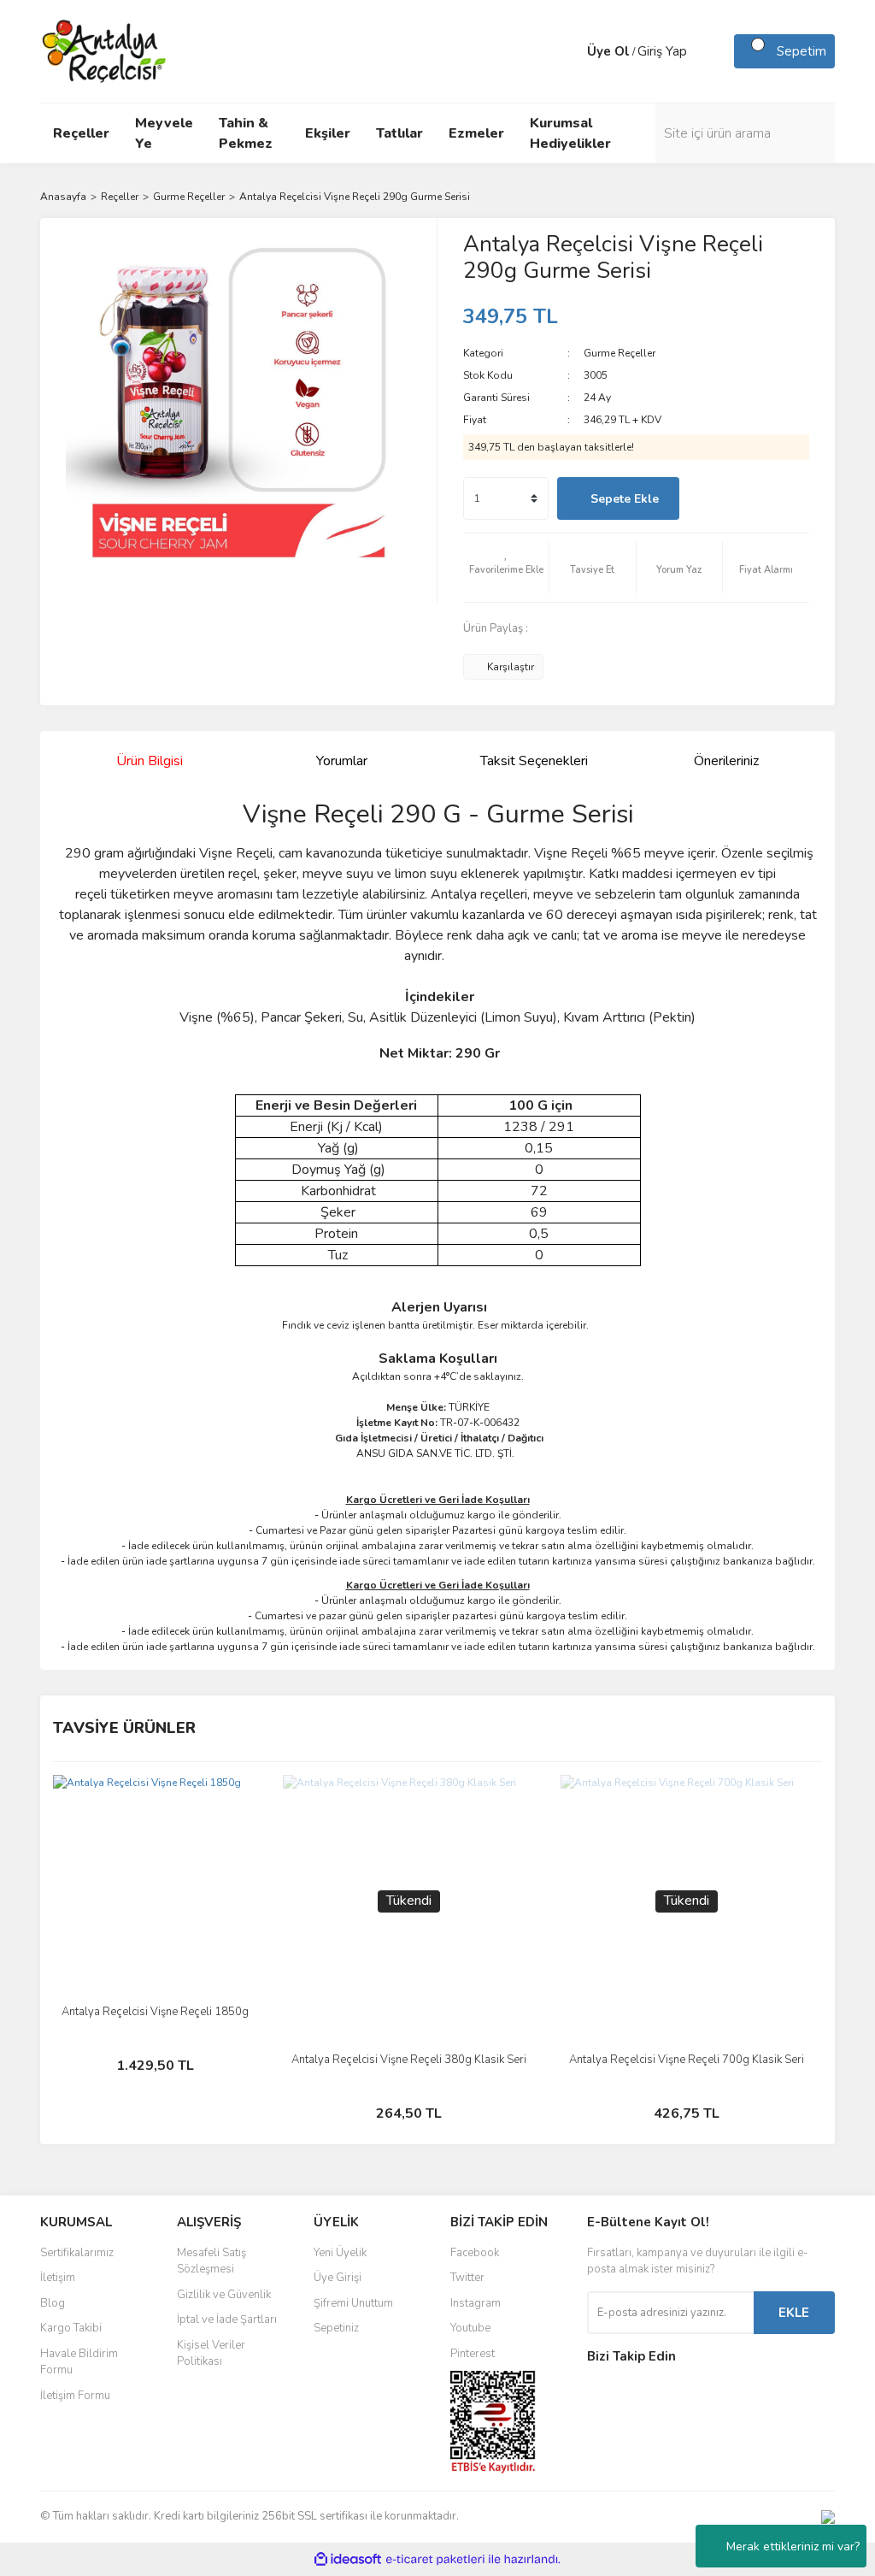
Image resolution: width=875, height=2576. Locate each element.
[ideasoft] (348, 2559)
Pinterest (473, 2354)
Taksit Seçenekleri (534, 761)
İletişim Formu (75, 2396)
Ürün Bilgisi (150, 761)
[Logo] (105, 50)
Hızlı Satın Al (748, 499)
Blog (53, 2303)
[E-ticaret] (435, 2560)
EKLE (794, 2313)
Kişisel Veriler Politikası (211, 2354)
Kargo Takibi (71, 2328)
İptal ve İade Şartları (227, 2320)
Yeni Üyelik (340, 2253)
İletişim (58, 2278)
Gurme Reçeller (620, 353)
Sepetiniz (336, 2328)
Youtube (470, 2328)
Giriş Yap (662, 51)
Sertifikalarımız (77, 2253)
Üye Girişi (338, 2278)
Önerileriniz (726, 761)
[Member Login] (570, 51)
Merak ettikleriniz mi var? (793, 2547)
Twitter (467, 2278)
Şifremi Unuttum (353, 2303)
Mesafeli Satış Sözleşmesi (211, 2261)
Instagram (476, 2303)
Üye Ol (608, 51)
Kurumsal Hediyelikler (570, 133)
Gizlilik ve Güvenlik (224, 2295)
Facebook (475, 2253)
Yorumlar (342, 761)
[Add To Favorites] (506, 568)
